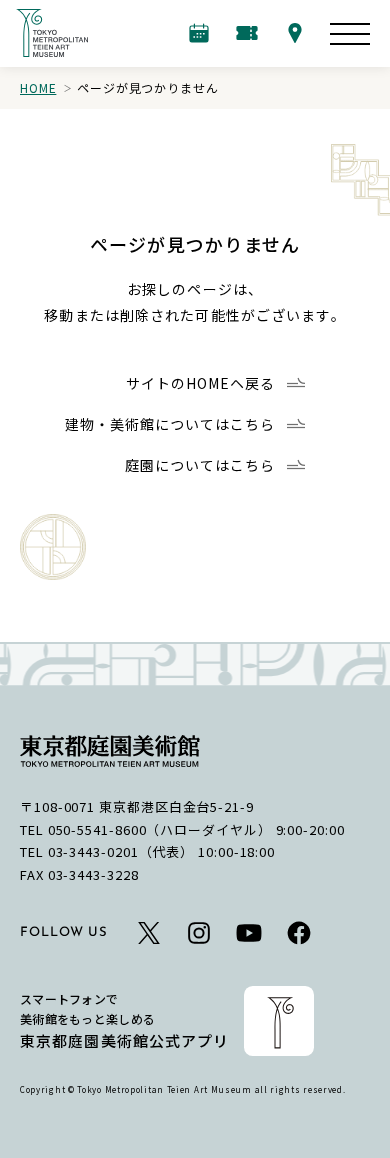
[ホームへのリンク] (52, 33)
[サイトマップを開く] (350, 34)
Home (38, 87)
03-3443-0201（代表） (121, 851)
